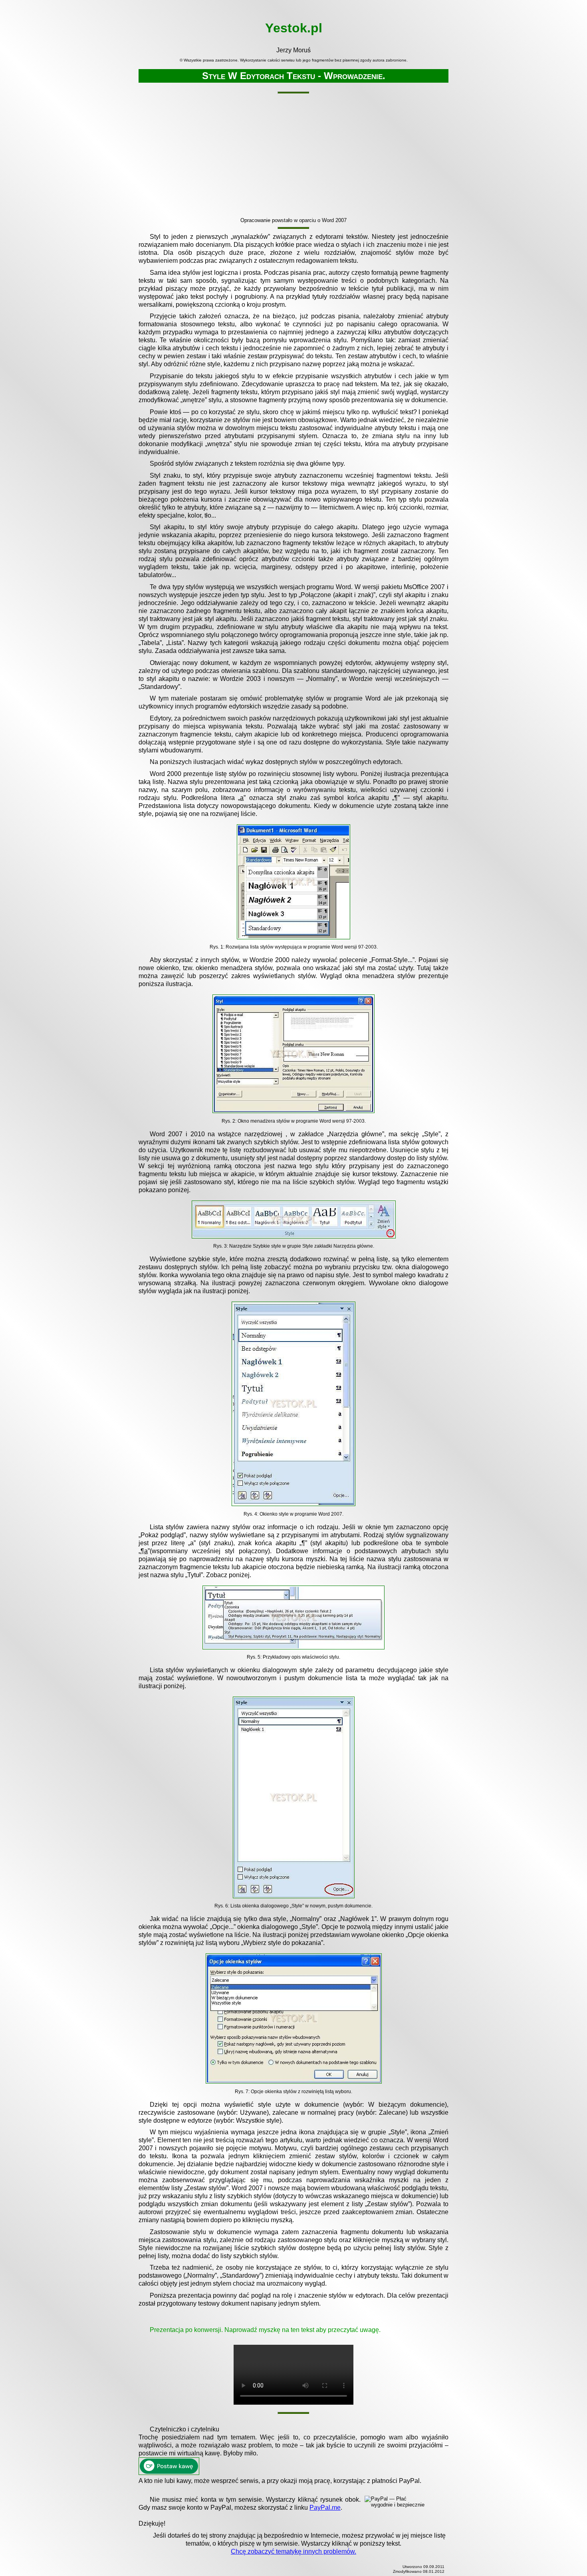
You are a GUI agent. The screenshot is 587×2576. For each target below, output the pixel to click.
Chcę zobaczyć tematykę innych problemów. (293, 2551)
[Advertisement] (293, 157)
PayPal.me (325, 2508)
